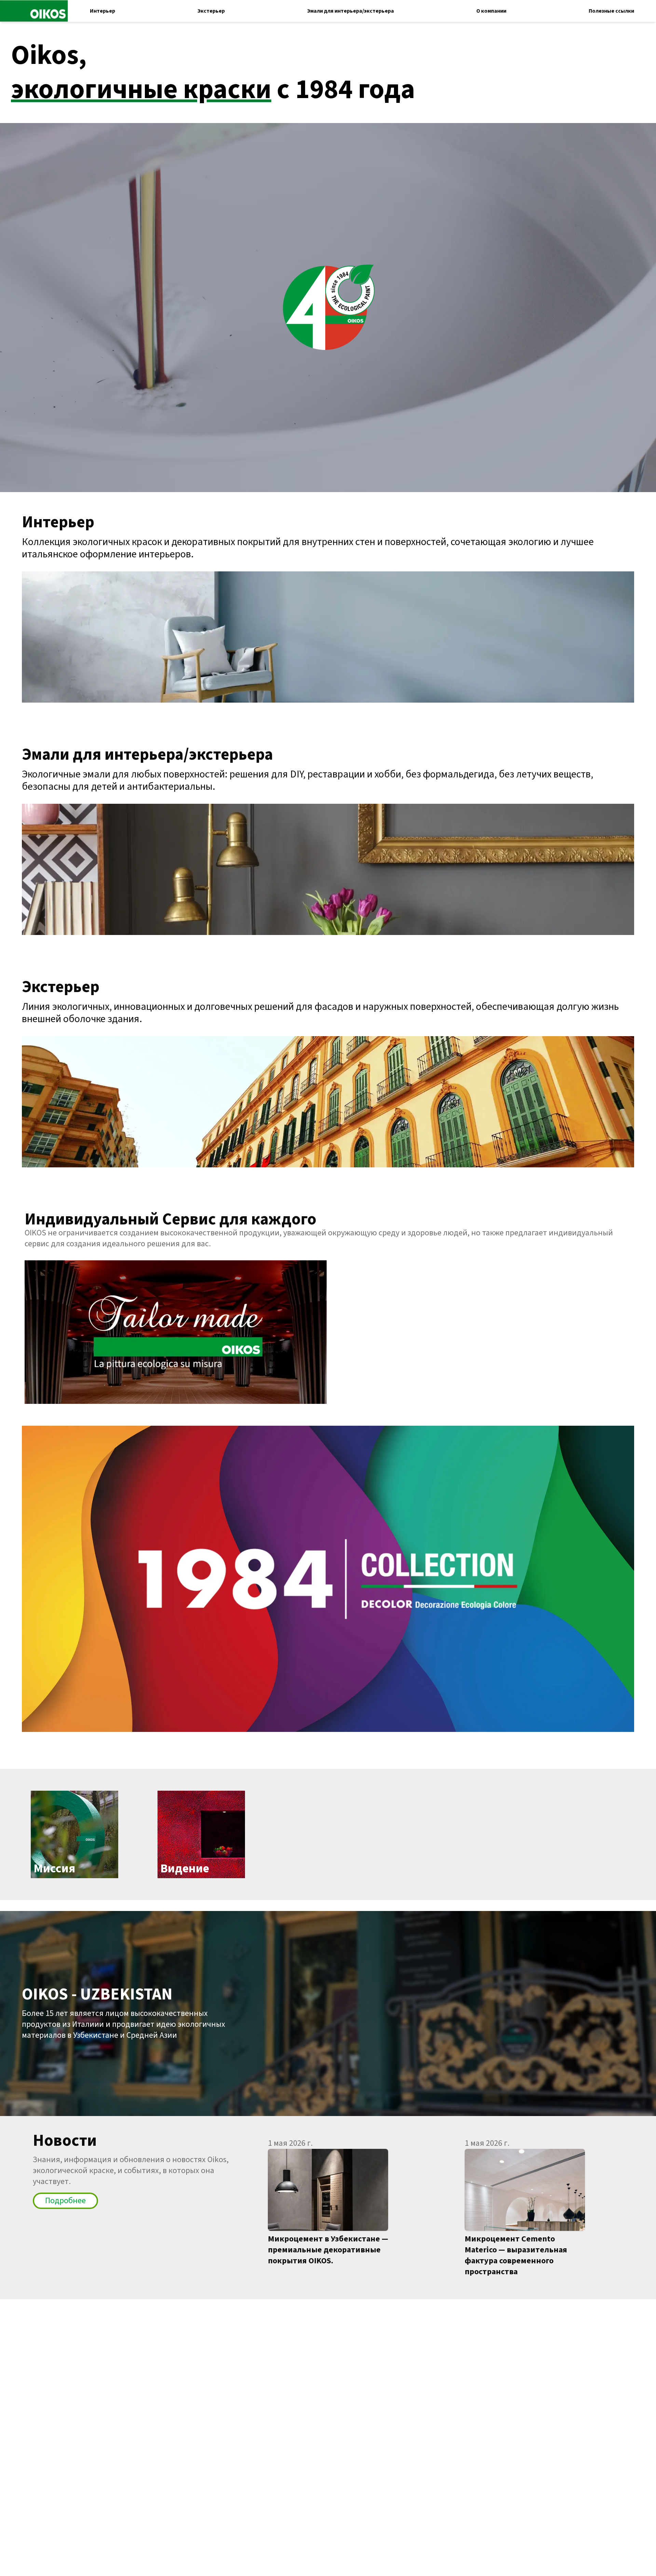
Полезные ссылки (611, 11)
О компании (491, 11)
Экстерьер (211, 11)
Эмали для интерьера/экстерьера (351, 11)
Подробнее (65, 2201)
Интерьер (102, 11)
